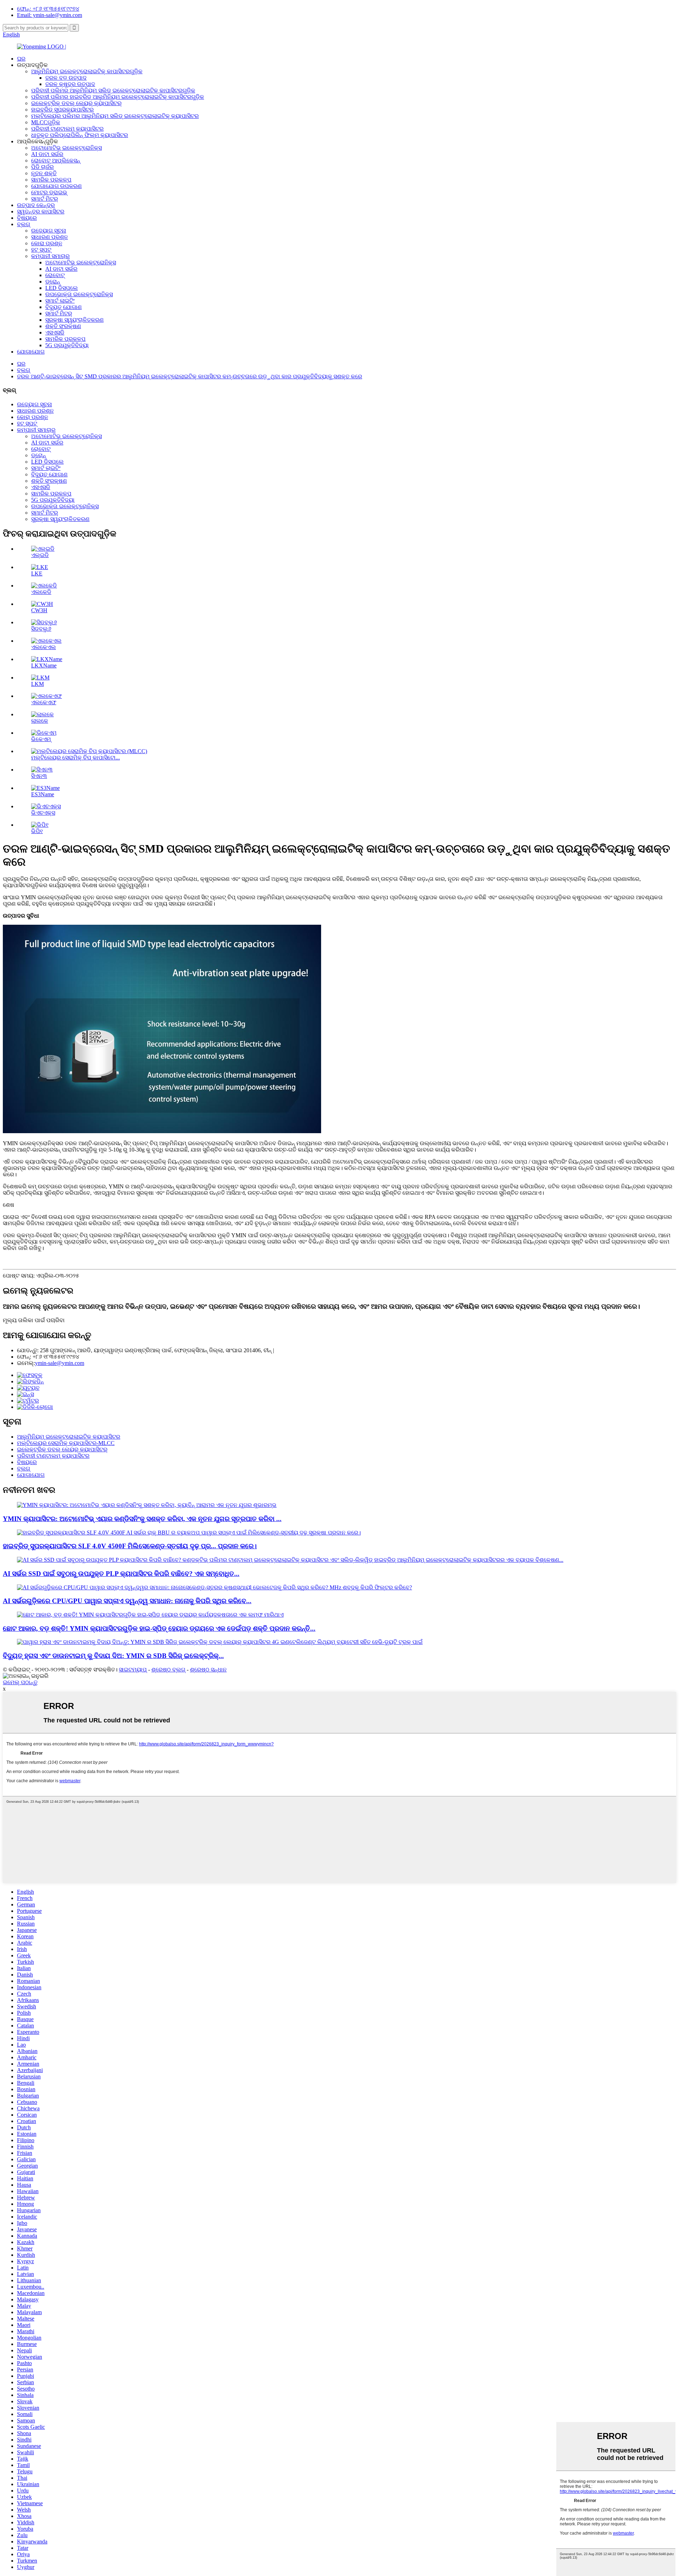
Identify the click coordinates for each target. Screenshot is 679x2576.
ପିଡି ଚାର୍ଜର (42, 167)
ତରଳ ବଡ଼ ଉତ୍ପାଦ (66, 78)
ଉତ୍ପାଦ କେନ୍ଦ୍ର (36, 205)
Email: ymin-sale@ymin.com (50, 15)
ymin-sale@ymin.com (60, 1363)
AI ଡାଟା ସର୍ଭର (47, 154)
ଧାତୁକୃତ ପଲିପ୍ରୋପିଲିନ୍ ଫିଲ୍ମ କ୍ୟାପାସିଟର (80, 135)
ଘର (21, 59)
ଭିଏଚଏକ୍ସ (43, 813)
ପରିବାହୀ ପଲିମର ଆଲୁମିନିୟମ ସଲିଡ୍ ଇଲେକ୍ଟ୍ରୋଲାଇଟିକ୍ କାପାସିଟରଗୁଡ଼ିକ (113, 90)
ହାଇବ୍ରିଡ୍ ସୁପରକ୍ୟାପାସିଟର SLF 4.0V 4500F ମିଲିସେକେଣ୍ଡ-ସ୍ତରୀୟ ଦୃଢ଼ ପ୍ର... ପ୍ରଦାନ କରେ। (130, 1546)
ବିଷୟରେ (27, 218)
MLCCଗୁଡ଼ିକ (46, 122)
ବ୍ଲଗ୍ (24, 224)
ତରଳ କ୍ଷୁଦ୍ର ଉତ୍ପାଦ (70, 84)
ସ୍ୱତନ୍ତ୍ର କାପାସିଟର (41, 211)
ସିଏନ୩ (39, 776)
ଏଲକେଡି (41, 592)
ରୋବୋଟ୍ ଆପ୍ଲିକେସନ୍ (56, 160)
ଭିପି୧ (37, 831)
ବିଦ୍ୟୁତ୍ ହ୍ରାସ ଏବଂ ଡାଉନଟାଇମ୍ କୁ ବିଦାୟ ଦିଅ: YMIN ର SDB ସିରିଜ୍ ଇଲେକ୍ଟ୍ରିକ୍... (113, 1656)
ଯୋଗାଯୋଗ (31, 352)
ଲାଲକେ (40, 721)
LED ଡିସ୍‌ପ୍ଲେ (62, 288)
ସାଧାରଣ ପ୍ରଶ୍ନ (50, 237)
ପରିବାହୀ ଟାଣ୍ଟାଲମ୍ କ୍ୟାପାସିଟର (67, 129)
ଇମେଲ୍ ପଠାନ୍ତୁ (20, 1682)
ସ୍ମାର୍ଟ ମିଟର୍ (45, 199)
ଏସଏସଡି (55, 332)
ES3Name (43, 794)
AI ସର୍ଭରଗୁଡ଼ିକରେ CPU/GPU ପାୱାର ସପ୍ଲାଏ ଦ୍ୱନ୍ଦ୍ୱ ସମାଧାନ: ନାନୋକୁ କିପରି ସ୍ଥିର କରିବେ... (127, 1601)
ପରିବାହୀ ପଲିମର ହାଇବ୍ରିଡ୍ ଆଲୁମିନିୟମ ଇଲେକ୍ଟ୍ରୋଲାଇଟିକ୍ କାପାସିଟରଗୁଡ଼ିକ (118, 97)
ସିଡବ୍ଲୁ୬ (41, 629)
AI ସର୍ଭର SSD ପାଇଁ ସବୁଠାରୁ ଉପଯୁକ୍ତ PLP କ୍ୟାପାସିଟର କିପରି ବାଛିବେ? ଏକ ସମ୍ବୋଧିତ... (121, 1574)
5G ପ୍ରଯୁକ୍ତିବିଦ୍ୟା (67, 345)
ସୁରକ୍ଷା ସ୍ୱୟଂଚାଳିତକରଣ (74, 320)
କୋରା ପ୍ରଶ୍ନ (47, 243)
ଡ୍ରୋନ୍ (53, 282)
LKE (37, 573)
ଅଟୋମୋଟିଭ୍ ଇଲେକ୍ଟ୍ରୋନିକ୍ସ (66, 148)
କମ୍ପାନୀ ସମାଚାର (50, 256)
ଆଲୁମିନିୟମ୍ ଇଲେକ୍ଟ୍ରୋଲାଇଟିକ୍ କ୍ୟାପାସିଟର (69, 1437)
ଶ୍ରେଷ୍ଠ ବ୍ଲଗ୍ (168, 1669)
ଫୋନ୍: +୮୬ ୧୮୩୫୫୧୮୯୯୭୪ (48, 9)
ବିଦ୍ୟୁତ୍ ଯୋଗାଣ (63, 307)
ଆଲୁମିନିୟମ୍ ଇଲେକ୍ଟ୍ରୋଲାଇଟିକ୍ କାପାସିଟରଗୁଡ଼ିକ (87, 71)
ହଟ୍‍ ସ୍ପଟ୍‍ (41, 250)
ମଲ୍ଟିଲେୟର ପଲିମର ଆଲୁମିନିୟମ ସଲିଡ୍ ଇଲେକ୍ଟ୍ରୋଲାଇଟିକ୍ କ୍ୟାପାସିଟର (115, 116)
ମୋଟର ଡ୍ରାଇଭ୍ (49, 192)
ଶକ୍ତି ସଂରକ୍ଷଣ (63, 326)
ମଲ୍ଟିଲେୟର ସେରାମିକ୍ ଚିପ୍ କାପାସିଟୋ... (76, 758)
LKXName (44, 665)
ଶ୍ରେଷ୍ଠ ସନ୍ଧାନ (208, 1669)
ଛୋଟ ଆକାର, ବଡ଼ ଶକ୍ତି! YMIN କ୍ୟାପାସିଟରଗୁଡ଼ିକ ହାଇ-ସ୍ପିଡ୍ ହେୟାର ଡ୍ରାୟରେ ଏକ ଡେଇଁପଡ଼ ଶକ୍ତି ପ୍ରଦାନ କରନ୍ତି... (159, 1628)
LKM (37, 684)
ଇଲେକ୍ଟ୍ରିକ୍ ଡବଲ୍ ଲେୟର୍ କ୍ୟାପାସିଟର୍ (76, 103)
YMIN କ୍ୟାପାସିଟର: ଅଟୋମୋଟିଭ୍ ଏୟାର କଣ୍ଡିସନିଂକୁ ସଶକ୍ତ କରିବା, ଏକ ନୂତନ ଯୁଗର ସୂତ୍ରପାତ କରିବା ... (142, 1519)
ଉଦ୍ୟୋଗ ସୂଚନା (49, 231)
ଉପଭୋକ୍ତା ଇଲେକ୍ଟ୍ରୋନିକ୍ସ (79, 294)
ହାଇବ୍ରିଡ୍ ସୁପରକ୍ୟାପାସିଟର (62, 110)
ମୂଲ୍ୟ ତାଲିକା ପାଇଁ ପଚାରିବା (34, 1320)
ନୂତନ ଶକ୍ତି (44, 173)
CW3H (39, 610)
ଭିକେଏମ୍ (41, 739)
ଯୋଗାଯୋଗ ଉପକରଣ (56, 186)
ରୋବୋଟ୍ (55, 275)
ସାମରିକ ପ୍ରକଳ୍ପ (51, 180)
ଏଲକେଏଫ (44, 702)
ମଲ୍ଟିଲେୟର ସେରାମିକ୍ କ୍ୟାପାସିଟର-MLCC (66, 1443)
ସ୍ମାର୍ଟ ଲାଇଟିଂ (60, 301)
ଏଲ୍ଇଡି (40, 555)
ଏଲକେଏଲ (43, 647)
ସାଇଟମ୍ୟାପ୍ (133, 1669)
